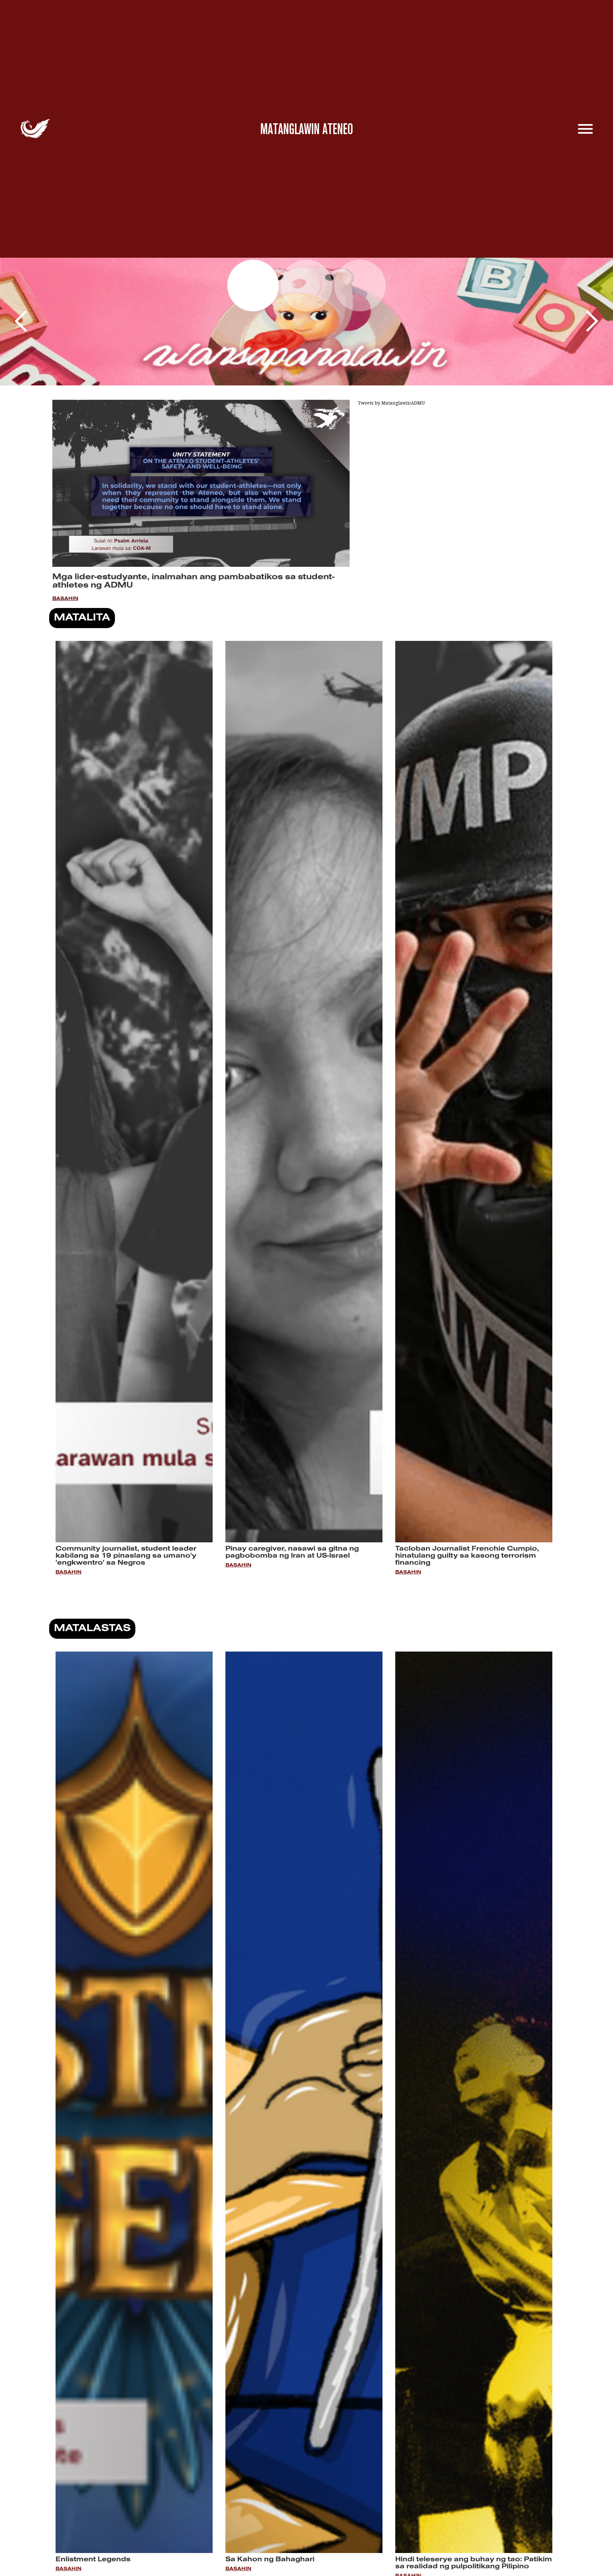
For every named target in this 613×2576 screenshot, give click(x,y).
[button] (21, 322)
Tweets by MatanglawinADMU (391, 403)
